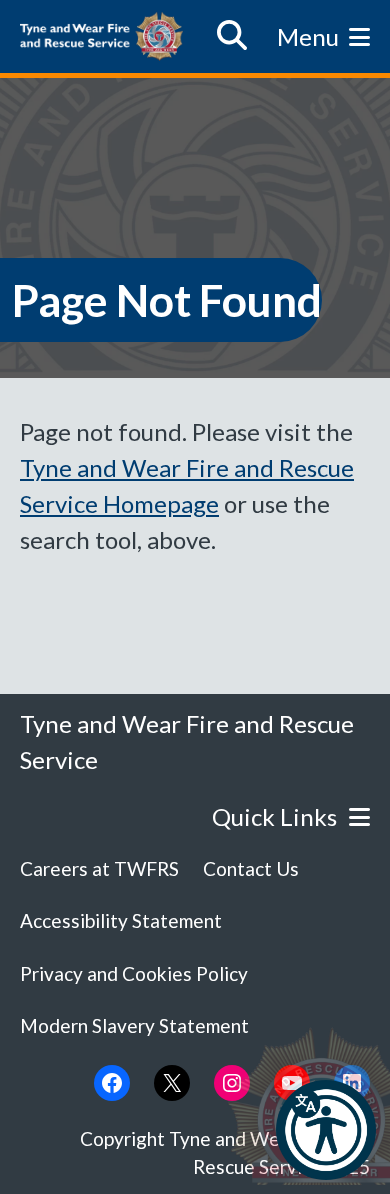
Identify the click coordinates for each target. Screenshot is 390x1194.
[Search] (232, 36)
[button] (326, 1130)
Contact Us (251, 868)
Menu (308, 36)
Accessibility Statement (121, 920)
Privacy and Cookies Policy (134, 973)
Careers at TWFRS (99, 868)
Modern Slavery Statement (134, 1025)
